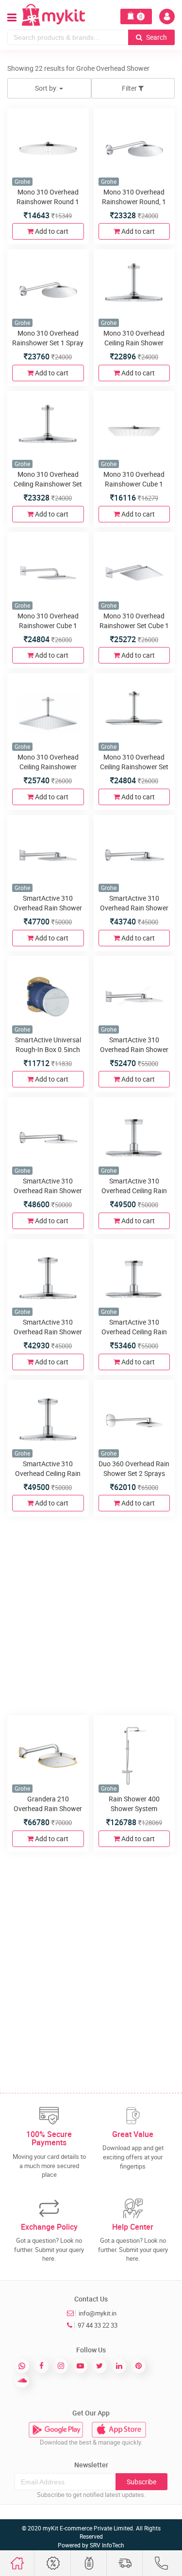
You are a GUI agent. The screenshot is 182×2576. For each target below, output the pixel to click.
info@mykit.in (98, 2313)
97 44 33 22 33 (98, 2325)
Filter (130, 88)
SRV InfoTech (107, 2545)
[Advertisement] (91, 1614)
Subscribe (141, 2482)
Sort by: (47, 88)
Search (156, 37)
